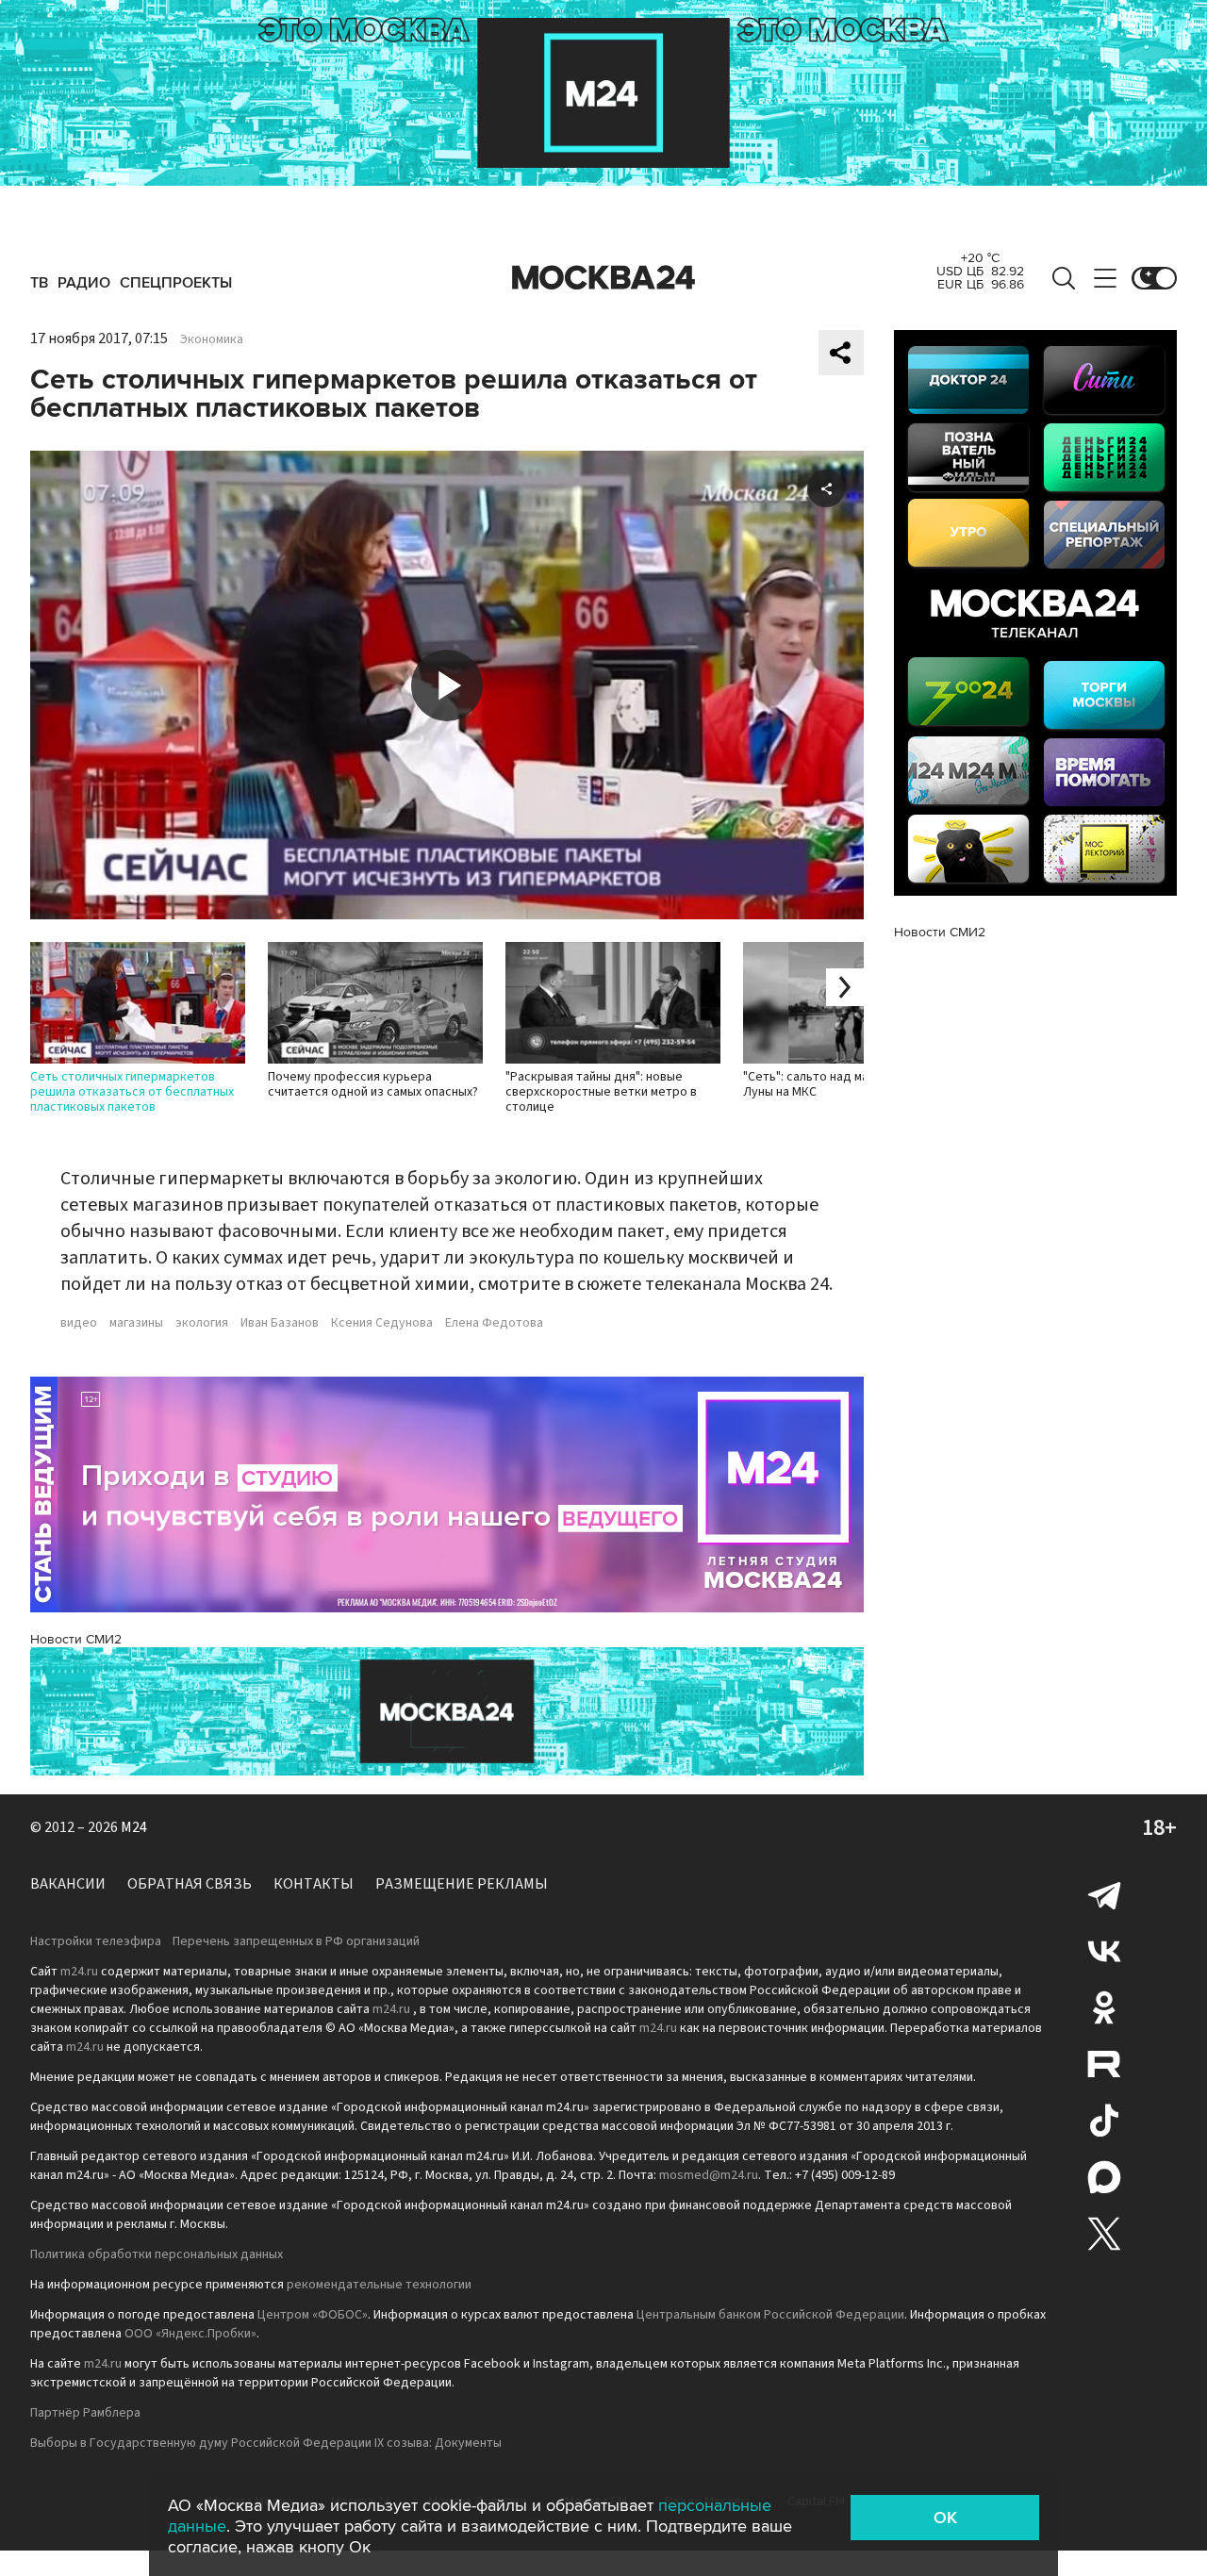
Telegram (1104, 1894)
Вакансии (68, 1884)
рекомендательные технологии (379, 2285)
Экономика (212, 339)
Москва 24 (603, 278)
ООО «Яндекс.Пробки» (190, 2334)
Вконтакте (1104, 1951)
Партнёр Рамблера (85, 2413)
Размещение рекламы (462, 1884)
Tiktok (1104, 2121)
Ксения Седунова (382, 1323)
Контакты (314, 1884)
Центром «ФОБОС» (313, 2315)
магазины (136, 1323)
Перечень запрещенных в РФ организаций (296, 1941)
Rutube (1104, 2064)
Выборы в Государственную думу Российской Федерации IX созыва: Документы (266, 2443)
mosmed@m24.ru (709, 2175)
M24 (134, 1827)
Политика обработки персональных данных (157, 2254)
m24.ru (79, 1972)
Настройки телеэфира (96, 1941)
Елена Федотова (494, 1323)
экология (202, 1323)
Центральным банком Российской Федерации (770, 2315)
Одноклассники (1104, 2007)
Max (1104, 2177)
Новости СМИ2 (76, 1639)
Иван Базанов (280, 1323)
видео (79, 1323)
